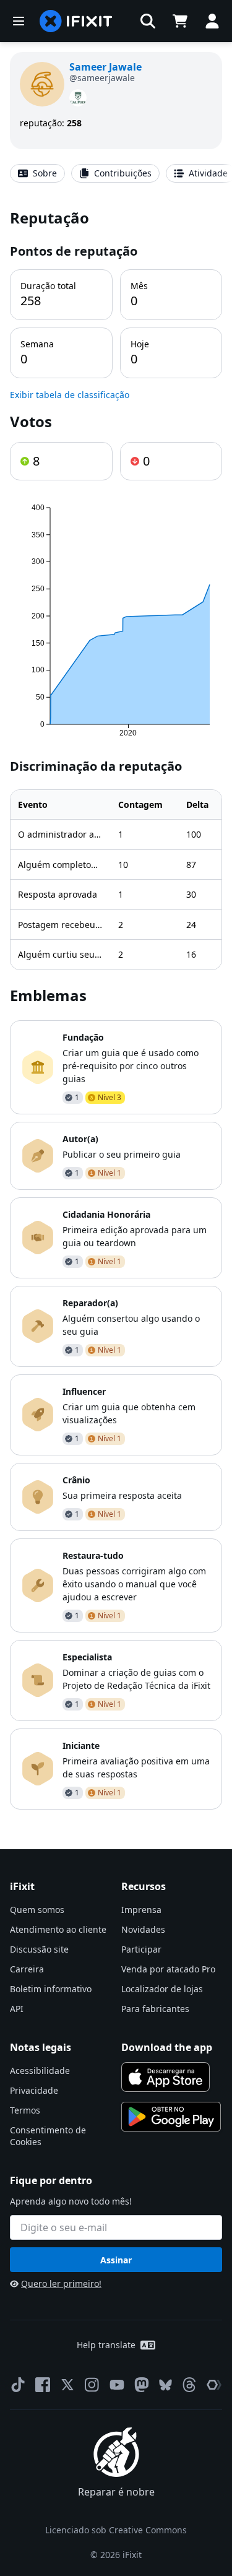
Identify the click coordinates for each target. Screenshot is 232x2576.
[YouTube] (117, 2385)
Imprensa (141, 1910)
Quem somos (37, 1910)
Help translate (106, 2345)
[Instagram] (92, 2385)
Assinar (116, 2260)
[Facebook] (43, 2385)
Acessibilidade (40, 2071)
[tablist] (116, 173)
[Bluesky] (165, 2385)
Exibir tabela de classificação (70, 395)
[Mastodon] (142, 2385)
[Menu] (19, 21)
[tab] (37, 173)
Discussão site (39, 1949)
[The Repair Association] (214, 2385)
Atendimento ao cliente (58, 1929)
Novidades (143, 1929)
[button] (148, 21)
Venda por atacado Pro (168, 1969)
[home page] (76, 21)
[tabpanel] (116, 1008)
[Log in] (212, 21)
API (17, 2009)
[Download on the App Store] (166, 2077)
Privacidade (34, 2090)
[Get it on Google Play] (171, 2117)
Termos (25, 2110)
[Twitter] (67, 2385)
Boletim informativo (51, 1989)
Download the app (167, 2047)
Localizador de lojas (162, 1989)
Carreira (27, 1969)
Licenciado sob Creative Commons (116, 2530)
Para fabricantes (155, 2009)
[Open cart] (180, 21)
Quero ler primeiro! (61, 2283)
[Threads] (189, 2385)
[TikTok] (18, 2385)
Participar (141, 1949)
